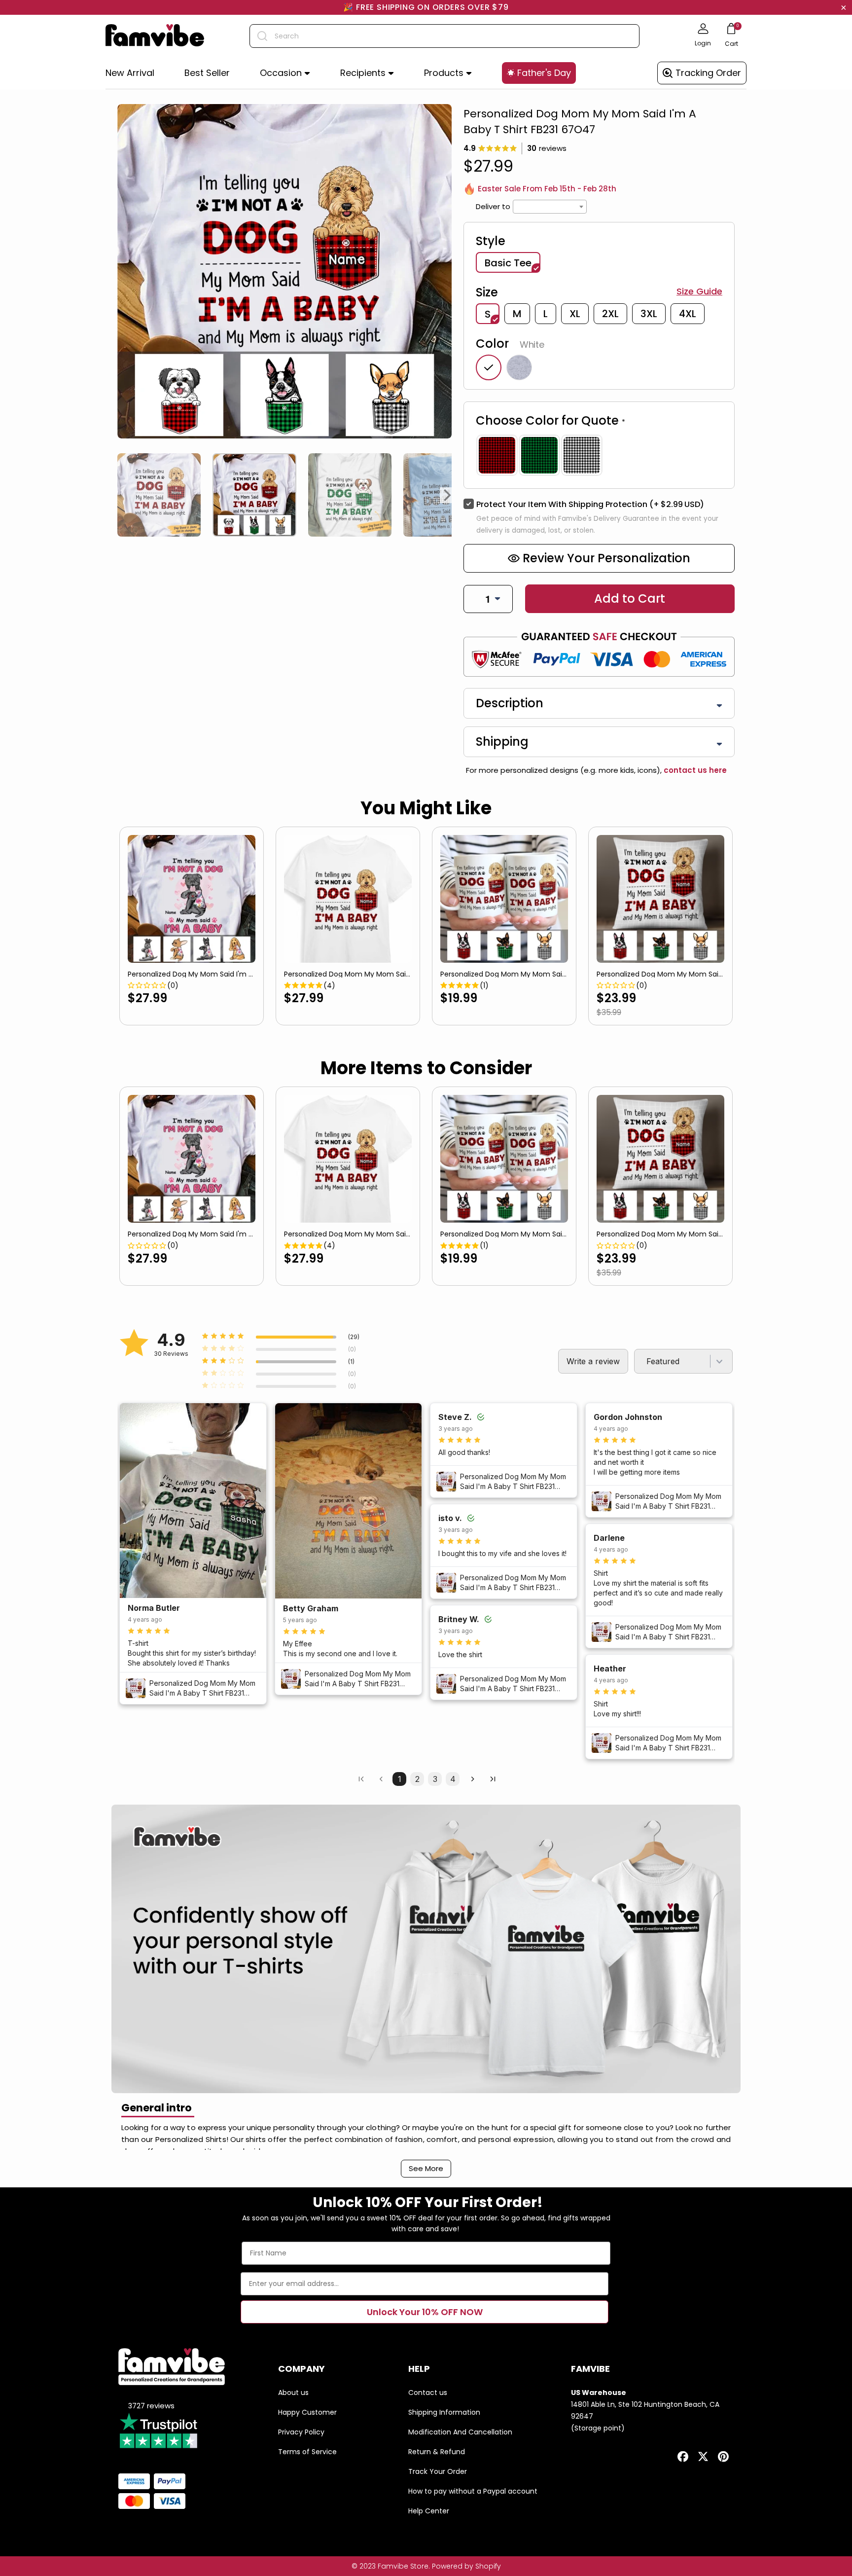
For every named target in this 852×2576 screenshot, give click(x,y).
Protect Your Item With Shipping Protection (590, 504)
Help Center (429, 2511)
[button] (285, 73)
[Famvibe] (155, 36)
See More (426, 2168)
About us (293, 2393)
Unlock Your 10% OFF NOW (425, 2312)
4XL (688, 314)
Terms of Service (307, 2452)
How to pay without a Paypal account (473, 2491)
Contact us (428, 2393)
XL (575, 314)
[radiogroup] (599, 455)
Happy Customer (307, 2412)
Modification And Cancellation (460, 2432)
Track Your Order (438, 2471)
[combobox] (444, 36)
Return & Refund (437, 2452)
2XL (610, 314)
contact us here (694, 770)
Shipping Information (444, 2412)
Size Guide (699, 291)
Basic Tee (508, 263)
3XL (649, 314)
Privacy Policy (301, 2432)
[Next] (448, 495)
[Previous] (121, 495)
